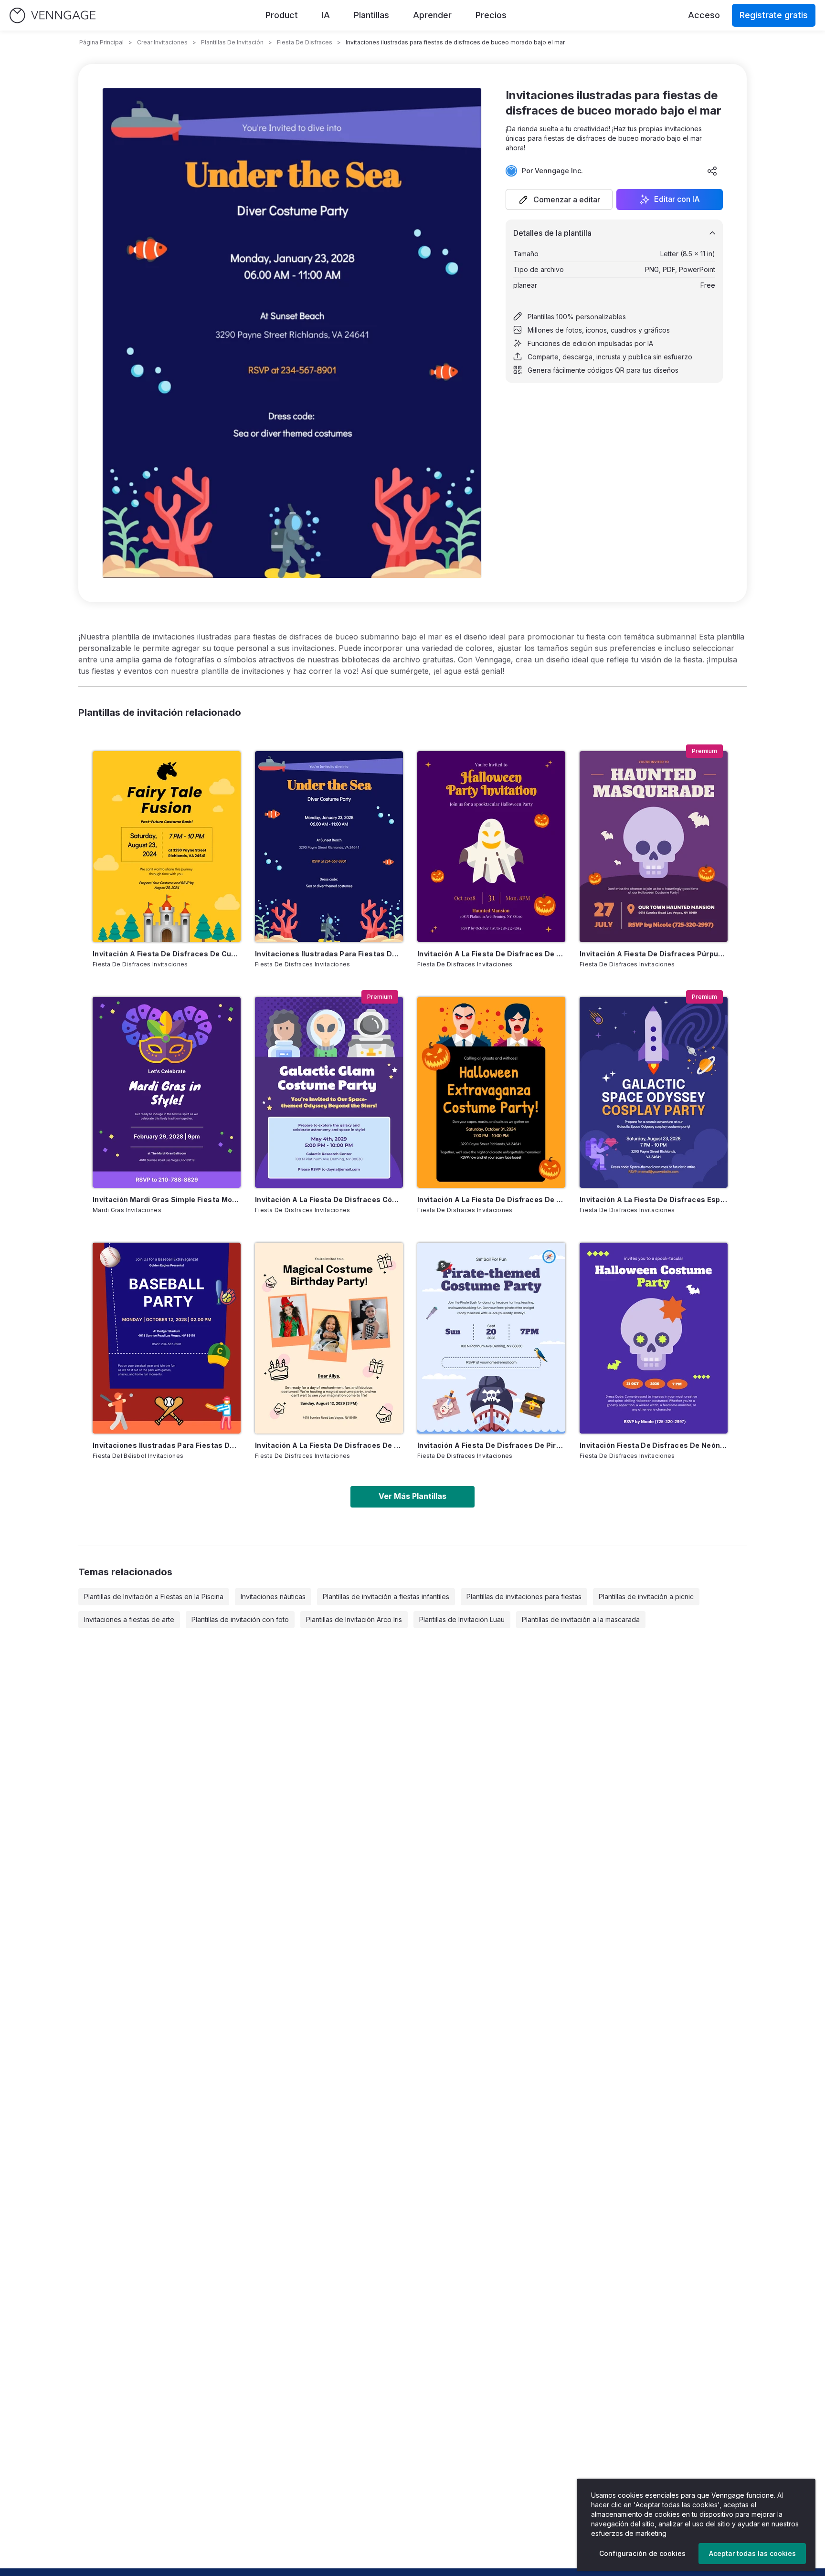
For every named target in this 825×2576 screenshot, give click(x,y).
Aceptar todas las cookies (752, 2553)
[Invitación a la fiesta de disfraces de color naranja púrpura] (491, 847)
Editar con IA (677, 199)
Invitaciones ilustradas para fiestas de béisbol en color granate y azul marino (167, 1445)
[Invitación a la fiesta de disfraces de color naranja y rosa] (329, 1338)
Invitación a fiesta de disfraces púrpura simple (654, 954)
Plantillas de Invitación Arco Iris (354, 1619)
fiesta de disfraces (305, 42)
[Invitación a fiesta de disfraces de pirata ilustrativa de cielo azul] (491, 1338)
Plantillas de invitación (232, 42)
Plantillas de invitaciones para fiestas (524, 1597)
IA (326, 15)
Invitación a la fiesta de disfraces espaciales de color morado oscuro (654, 1199)
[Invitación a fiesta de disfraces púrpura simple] (654, 847)
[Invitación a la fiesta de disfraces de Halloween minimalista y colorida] (491, 1092)
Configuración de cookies (642, 2553)
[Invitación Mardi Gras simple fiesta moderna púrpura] (167, 1092)
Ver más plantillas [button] (412, 1496)
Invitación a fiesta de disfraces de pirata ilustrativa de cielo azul (491, 1445)
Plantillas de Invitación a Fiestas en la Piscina (154, 1597)
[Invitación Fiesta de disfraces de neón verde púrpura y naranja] (654, 1338)
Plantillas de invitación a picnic (646, 1597)
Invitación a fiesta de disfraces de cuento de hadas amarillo (167, 954)
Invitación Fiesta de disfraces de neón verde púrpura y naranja (654, 1445)
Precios (491, 15)
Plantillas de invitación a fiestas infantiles (386, 1597)
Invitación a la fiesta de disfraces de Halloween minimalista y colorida (491, 1199)
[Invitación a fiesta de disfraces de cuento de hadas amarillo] (167, 847)
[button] (559, 199)
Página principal (101, 42)
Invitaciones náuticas (273, 1597)
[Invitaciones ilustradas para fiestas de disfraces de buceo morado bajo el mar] (329, 847)
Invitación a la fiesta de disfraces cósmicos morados (329, 1199)
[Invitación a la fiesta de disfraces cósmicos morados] (329, 1092)
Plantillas (371, 15)
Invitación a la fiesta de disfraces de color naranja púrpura (491, 954)
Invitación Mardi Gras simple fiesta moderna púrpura (167, 1199)
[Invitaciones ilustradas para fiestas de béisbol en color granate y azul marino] (167, 1338)
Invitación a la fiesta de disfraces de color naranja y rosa (329, 1445)
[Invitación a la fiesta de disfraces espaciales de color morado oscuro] (654, 1092)
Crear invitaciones (162, 42)
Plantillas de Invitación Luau (462, 1619)
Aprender (432, 15)
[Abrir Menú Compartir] (712, 171)
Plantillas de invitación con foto (240, 1619)
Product (282, 15)
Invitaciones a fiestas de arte (129, 1619)
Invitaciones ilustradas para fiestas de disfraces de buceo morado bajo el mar (329, 954)
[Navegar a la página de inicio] (53, 16)
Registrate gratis (774, 15)
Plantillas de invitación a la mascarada (581, 1619)
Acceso (704, 15)
